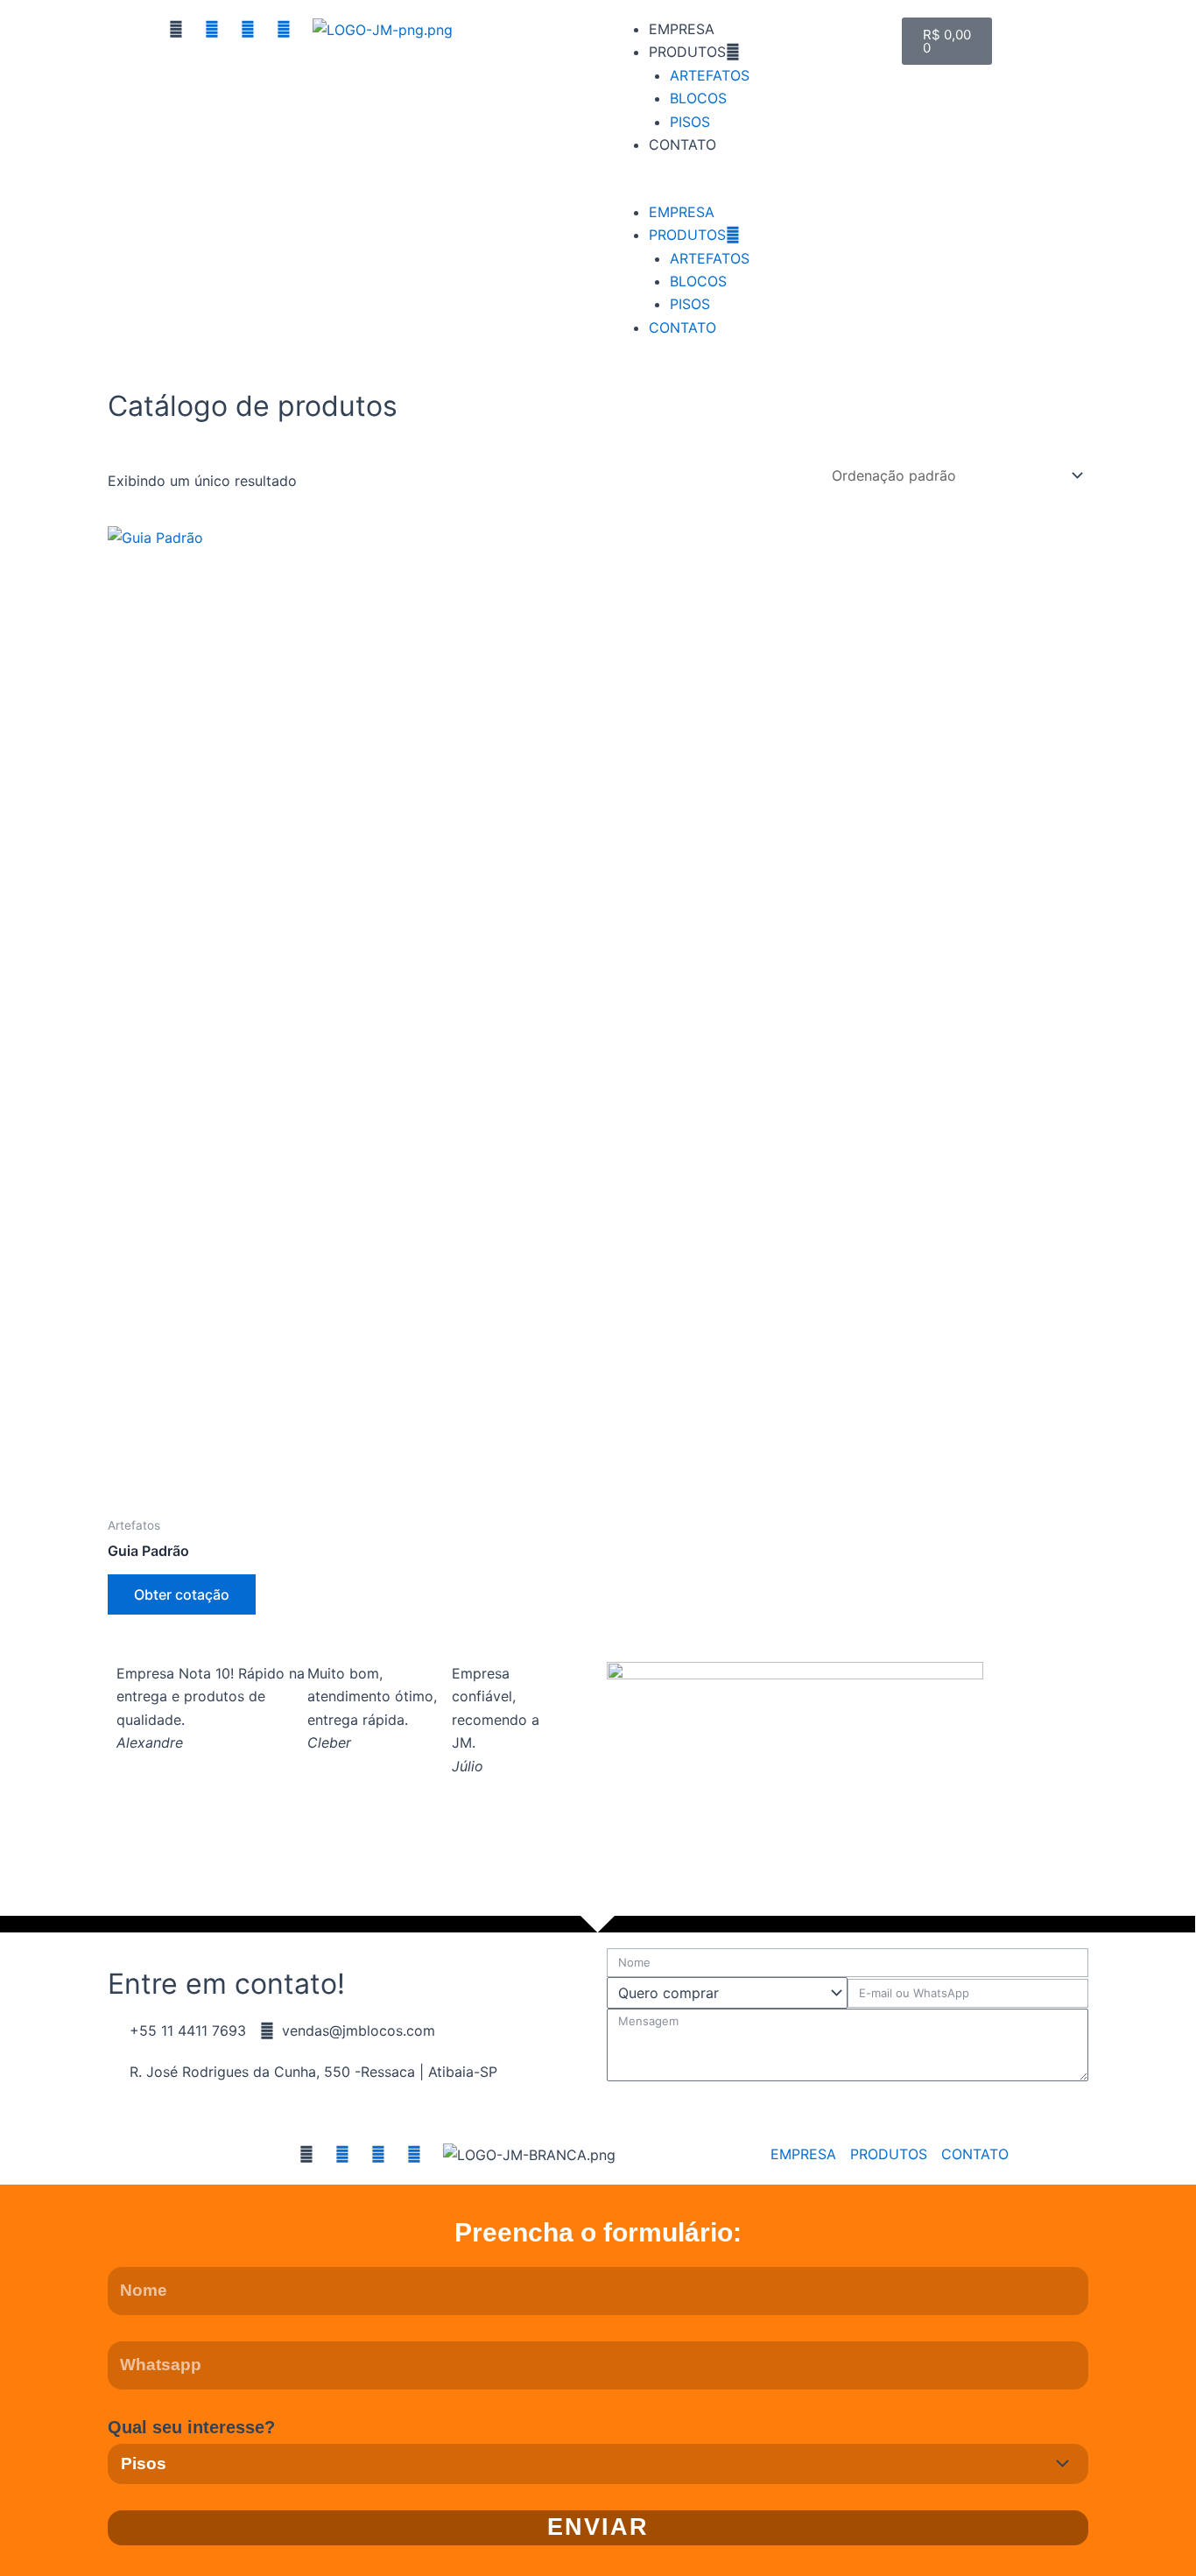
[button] (746, 188)
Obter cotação (182, 1594)
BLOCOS (698, 98)
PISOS (690, 122)
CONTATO (682, 144)
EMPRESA (682, 29)
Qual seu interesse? (191, 2427)
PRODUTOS (687, 52)
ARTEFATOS (710, 75)
